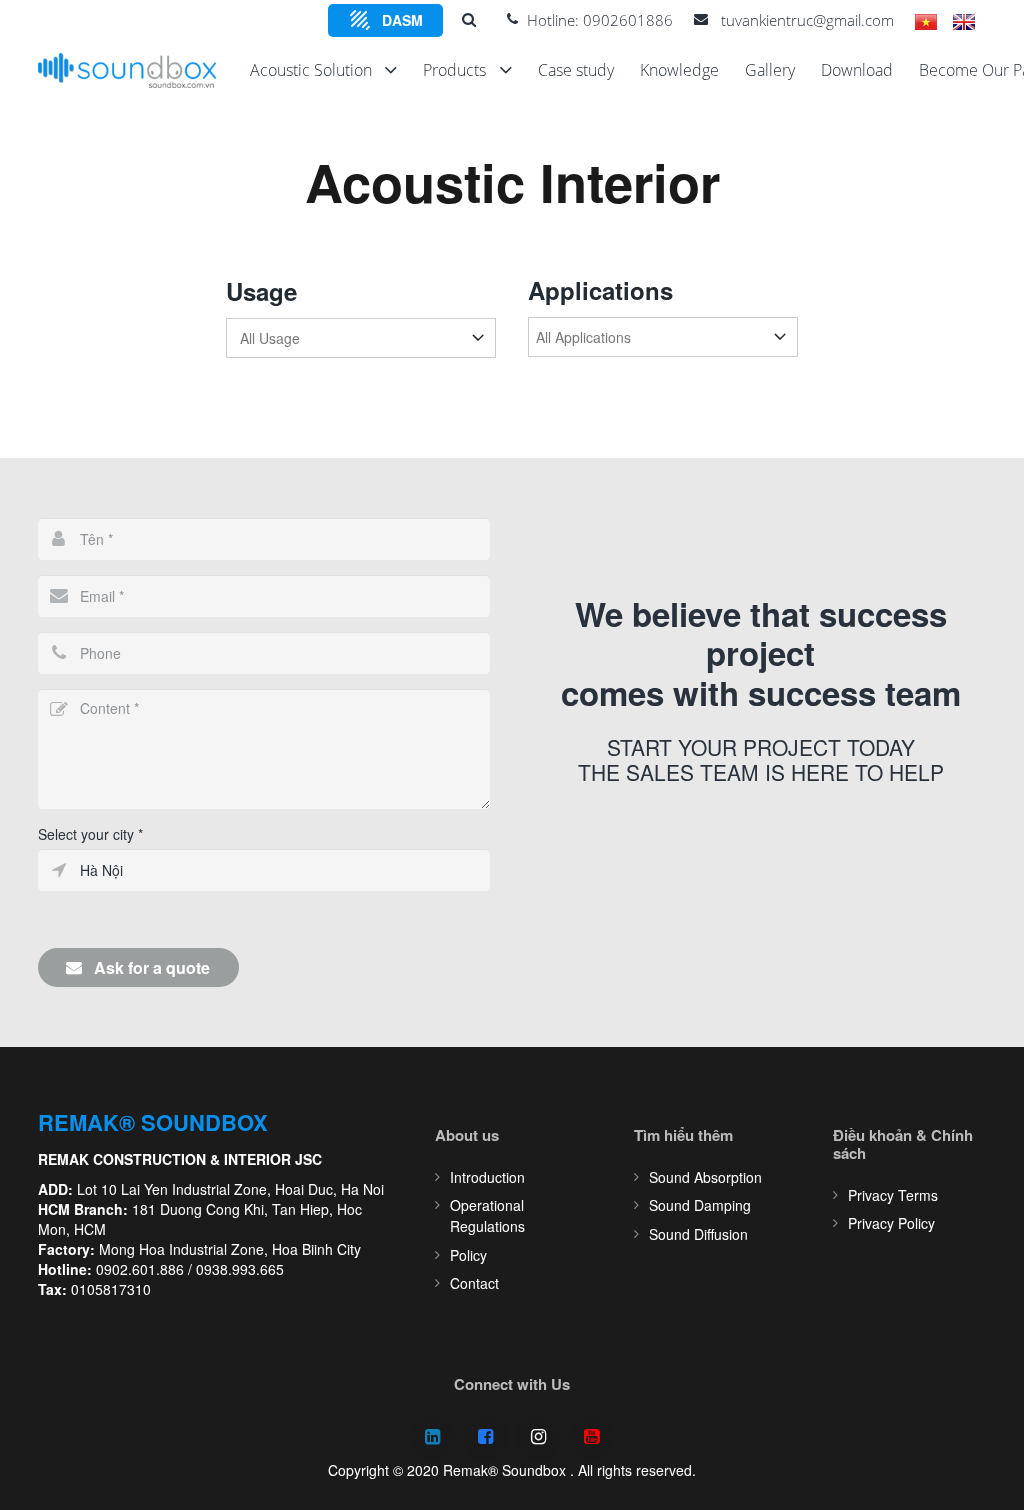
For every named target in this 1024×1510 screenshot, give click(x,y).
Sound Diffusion (698, 1234)
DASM (402, 20)
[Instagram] (538, 1437)
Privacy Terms (893, 1195)
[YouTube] (591, 1437)
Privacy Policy (891, 1223)
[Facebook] (485, 1437)
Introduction (487, 1177)
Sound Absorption (705, 1177)
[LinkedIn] (432, 1437)
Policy (468, 1255)
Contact (474, 1283)
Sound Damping (700, 1205)
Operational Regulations (487, 1215)
